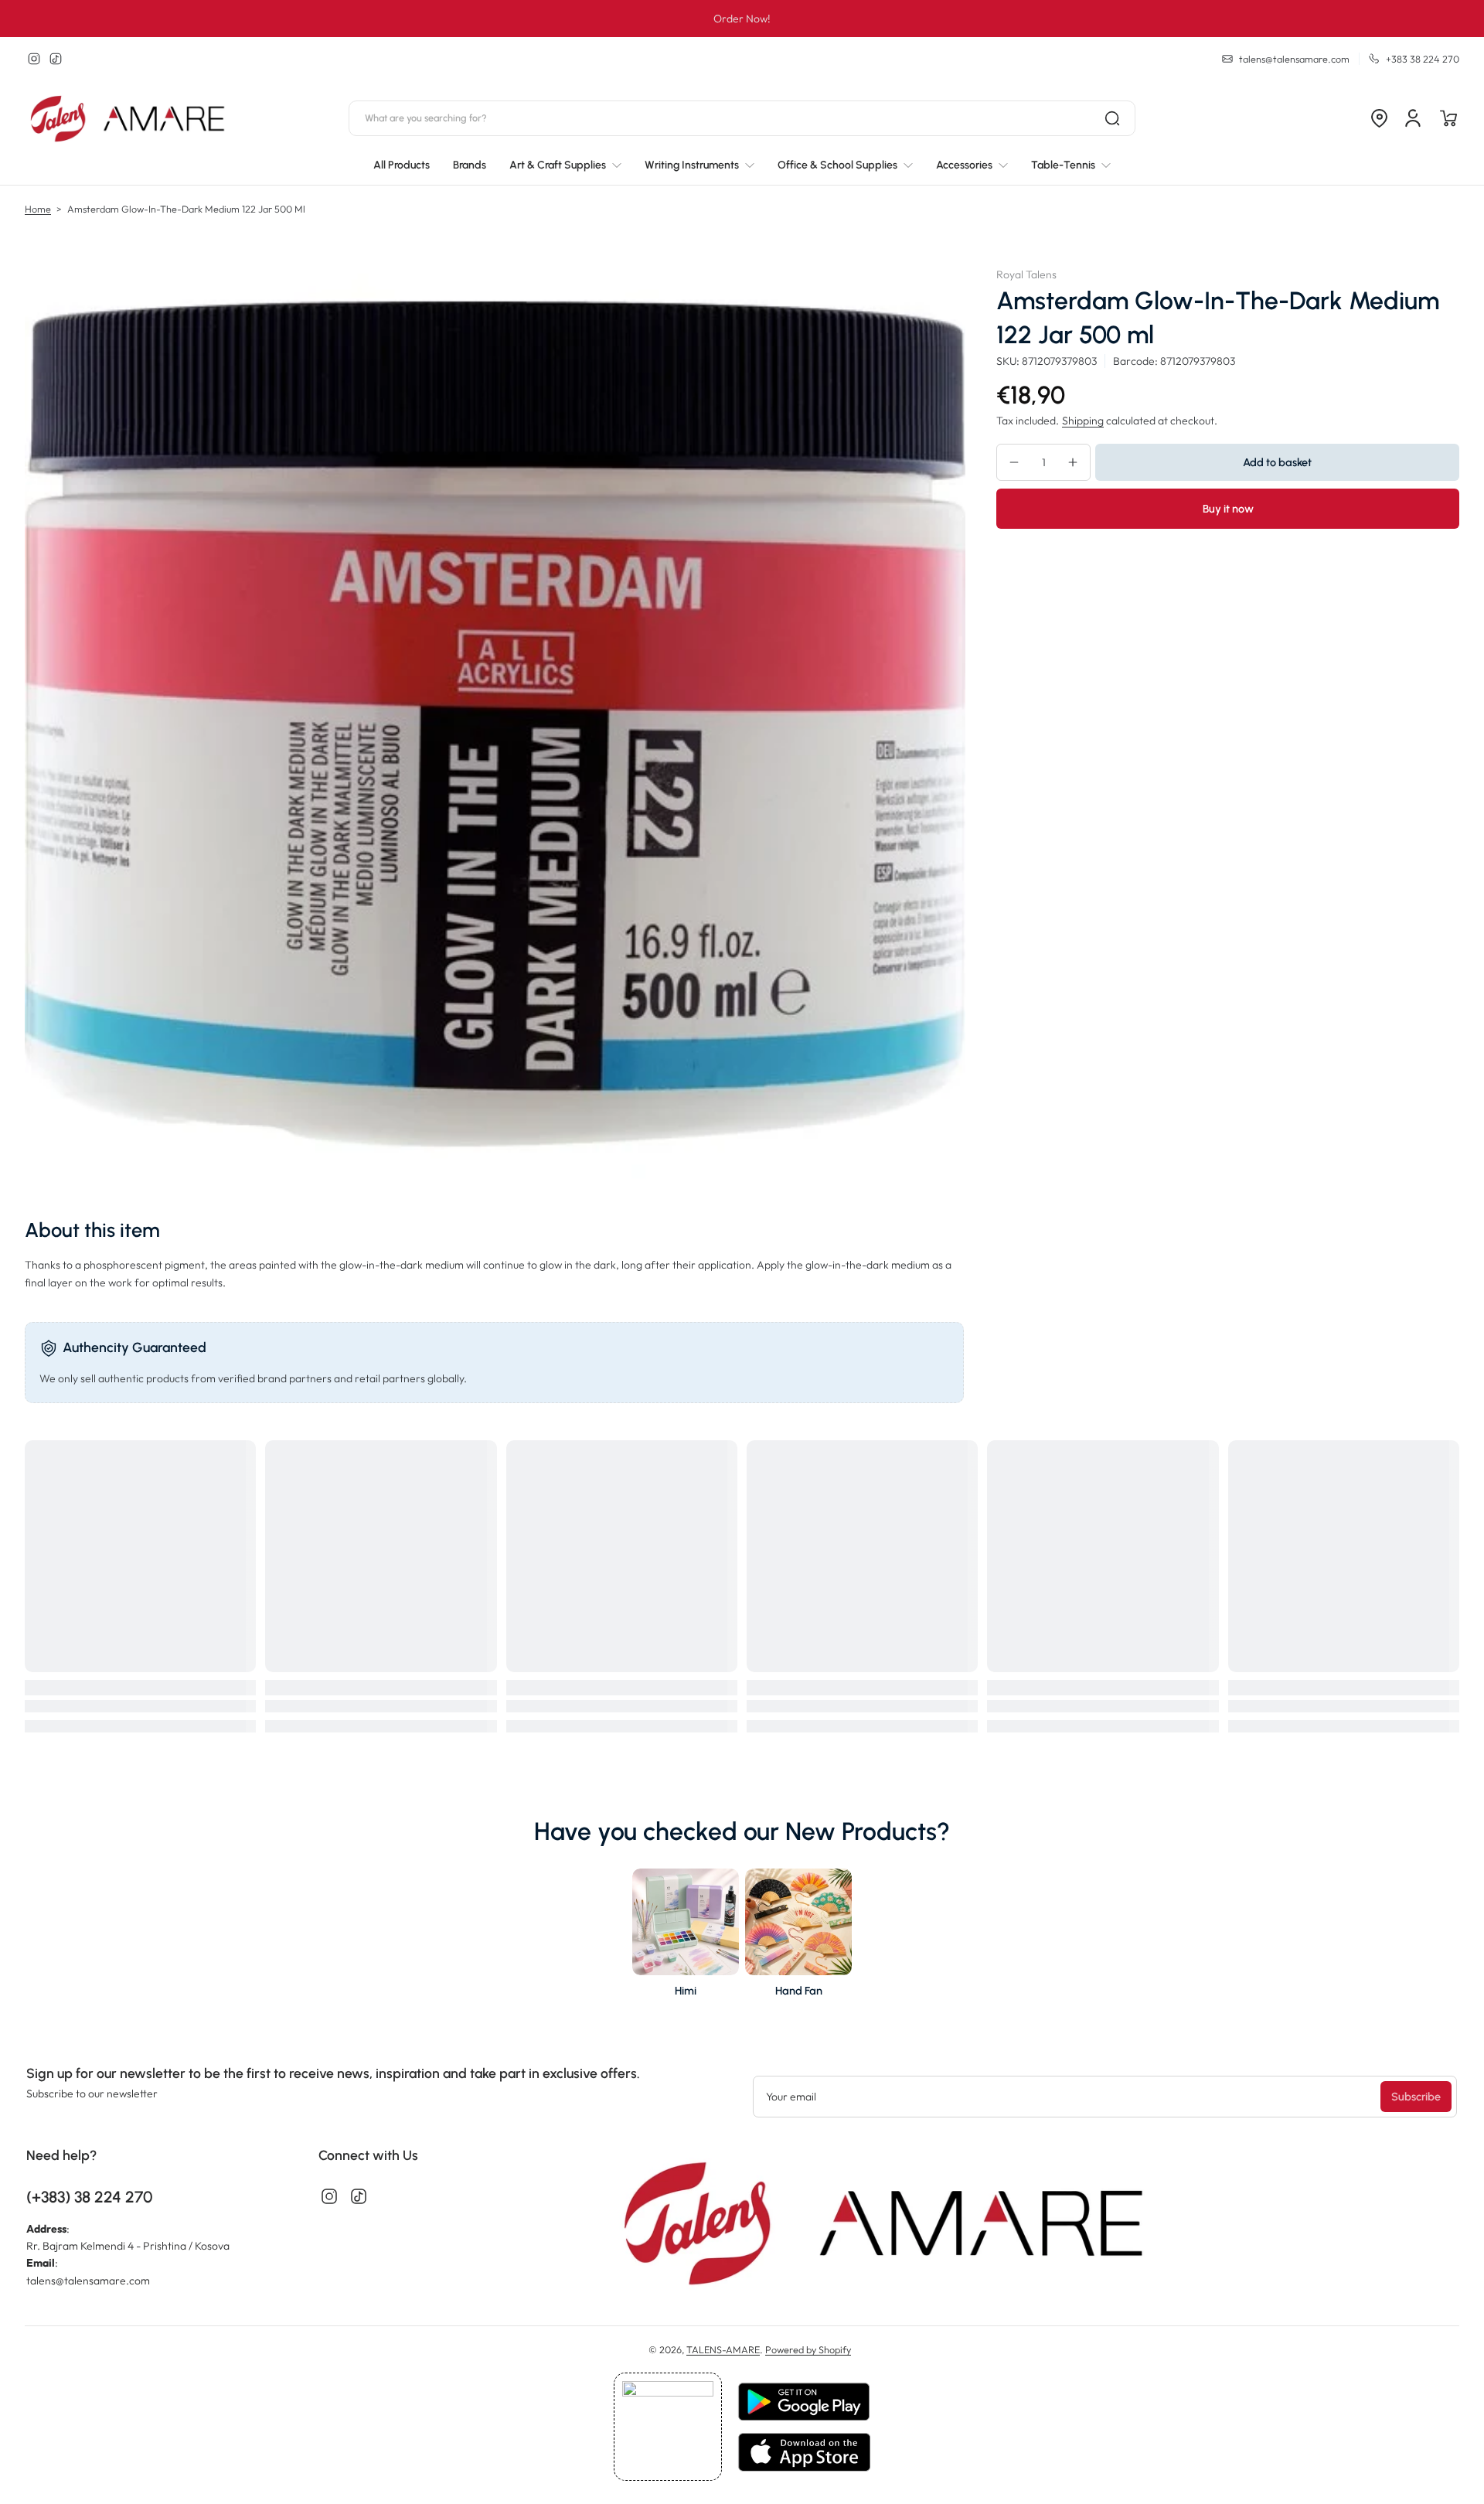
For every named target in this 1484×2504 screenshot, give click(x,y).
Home (38, 209)
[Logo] (129, 119)
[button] (1379, 118)
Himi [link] (686, 1991)
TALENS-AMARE (723, 2349)
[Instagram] (34, 59)
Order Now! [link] (742, 19)
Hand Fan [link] (799, 1991)
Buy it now (1228, 509)
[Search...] (1112, 118)
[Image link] (686, 1937)
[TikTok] (56, 59)
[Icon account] (1413, 118)
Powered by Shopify (808, 2349)
